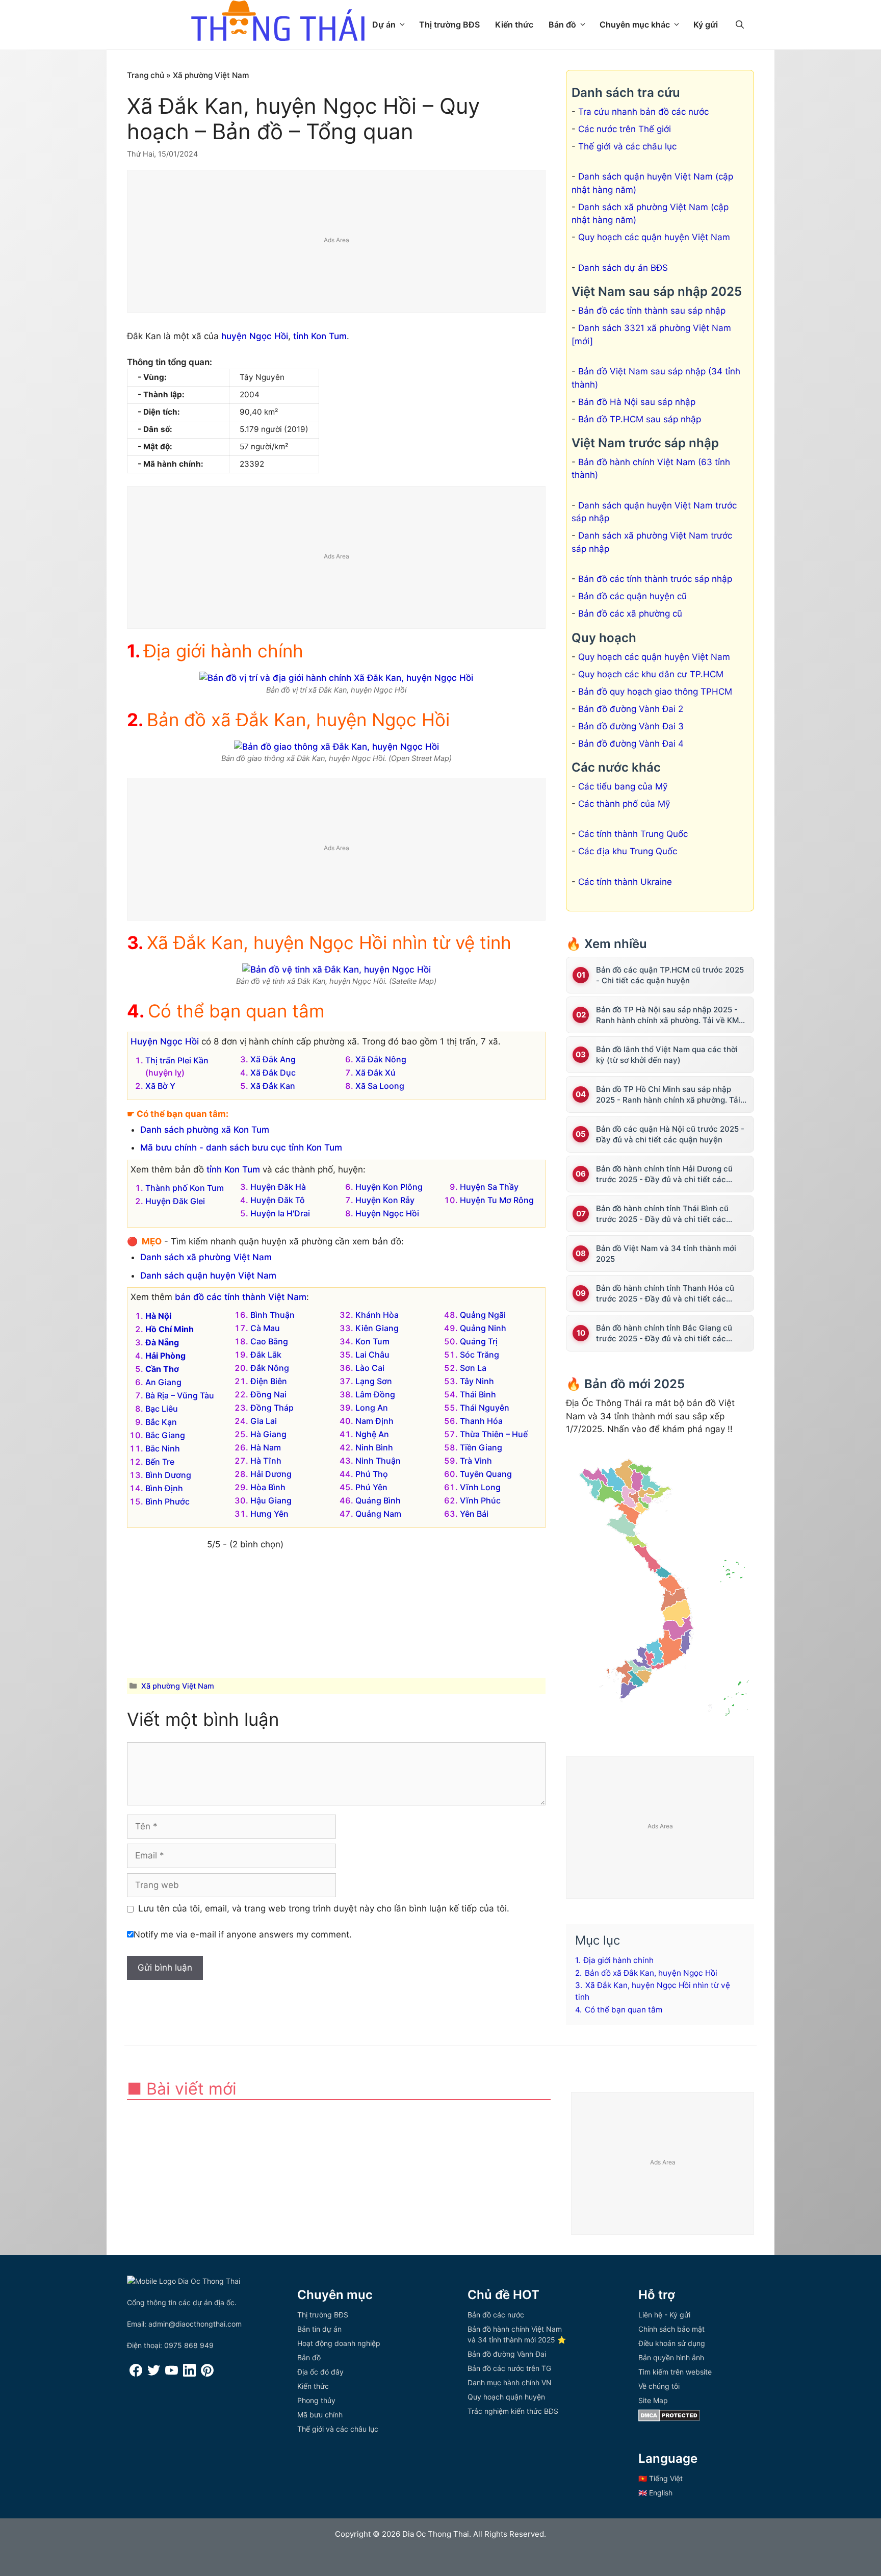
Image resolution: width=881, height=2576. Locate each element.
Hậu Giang (271, 1500)
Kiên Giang (377, 1328)
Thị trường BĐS (449, 24)
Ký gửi (706, 24)
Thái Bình (478, 1394)
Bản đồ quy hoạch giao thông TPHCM (655, 692)
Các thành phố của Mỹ (624, 804)
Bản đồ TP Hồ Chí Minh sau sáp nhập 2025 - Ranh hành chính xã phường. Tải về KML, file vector (668, 1095)
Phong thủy (316, 2400)
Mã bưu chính (320, 2415)
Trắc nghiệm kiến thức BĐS (513, 2411)
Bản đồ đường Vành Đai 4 (631, 744)
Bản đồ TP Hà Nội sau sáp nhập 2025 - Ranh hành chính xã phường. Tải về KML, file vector (670, 1015)
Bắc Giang (165, 1435)
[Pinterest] (207, 2374)
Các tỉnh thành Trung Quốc (633, 834)
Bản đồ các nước (496, 2315)
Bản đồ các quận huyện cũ (632, 596)
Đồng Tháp (272, 1408)
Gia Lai (264, 1421)
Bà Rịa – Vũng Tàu (180, 1395)
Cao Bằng (269, 1341)
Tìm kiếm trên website (675, 2372)
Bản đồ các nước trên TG (509, 2368)
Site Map (653, 2400)
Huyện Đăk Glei (175, 1201)
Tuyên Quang (486, 1474)
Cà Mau (265, 1328)
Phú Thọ (372, 1474)
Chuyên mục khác (635, 24)
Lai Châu (372, 1355)
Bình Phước (167, 1501)
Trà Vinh (476, 1461)
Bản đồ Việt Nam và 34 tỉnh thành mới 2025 (666, 1254)
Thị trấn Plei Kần (177, 1060)
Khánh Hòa (377, 1315)
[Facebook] (136, 2374)
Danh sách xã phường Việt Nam (206, 1257)
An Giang (163, 1382)
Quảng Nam (378, 1514)
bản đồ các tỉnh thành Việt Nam (241, 1297)
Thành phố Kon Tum (185, 1188)
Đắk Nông (270, 1368)
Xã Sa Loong (380, 1086)
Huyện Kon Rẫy (385, 1200)
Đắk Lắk (266, 1355)
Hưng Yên (269, 1514)
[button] (740, 24)
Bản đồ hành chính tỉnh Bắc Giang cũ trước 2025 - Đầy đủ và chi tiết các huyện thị (664, 1333)
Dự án (384, 24)
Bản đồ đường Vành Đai (507, 2354)
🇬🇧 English (655, 2493)
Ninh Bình (374, 1447)
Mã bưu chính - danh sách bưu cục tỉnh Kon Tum (241, 1147)
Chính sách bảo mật (671, 2329)
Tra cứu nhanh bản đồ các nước (643, 112)
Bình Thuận (273, 1315)
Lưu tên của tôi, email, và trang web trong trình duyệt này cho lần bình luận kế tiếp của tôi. (324, 1908)
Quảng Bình (378, 1500)
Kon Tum (372, 1341)
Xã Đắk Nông (381, 1059)
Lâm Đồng (375, 1394)
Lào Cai (370, 1368)
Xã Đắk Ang (273, 1059)
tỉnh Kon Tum (320, 336)
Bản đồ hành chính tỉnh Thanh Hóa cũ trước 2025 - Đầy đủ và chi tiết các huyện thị (665, 1294)
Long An (372, 1408)
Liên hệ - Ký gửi (664, 2315)
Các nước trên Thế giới (625, 129)
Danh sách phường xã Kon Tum (205, 1130)
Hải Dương (271, 1474)
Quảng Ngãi (483, 1315)
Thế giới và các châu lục (627, 146)
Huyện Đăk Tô (278, 1200)
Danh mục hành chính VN (510, 2382)
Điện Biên (269, 1381)
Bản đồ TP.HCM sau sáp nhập (640, 419)
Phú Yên (371, 1487)
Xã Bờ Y (160, 1086)
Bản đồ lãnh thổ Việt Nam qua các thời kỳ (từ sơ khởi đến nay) (667, 1055)
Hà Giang (268, 1434)
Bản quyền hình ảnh (671, 2357)
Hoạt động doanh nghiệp (339, 2343)
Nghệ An (372, 1434)
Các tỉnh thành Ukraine (625, 882)
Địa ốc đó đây (320, 2372)
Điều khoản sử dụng (672, 2343)
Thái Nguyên (485, 1408)
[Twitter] (154, 2374)
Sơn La (473, 1368)
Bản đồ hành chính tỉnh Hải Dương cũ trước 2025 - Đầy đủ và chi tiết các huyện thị (664, 1174)
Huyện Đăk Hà (278, 1187)
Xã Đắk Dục (273, 1073)
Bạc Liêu (162, 1409)
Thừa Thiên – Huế (494, 1434)
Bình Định (164, 1488)
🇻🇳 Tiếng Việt (660, 2478)
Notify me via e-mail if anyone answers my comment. (243, 1934)
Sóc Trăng (480, 1355)
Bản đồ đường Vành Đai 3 (631, 726)
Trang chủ (146, 75)
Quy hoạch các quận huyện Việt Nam (654, 237)
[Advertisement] (337, 242)
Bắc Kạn (161, 1422)
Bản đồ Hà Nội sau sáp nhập (637, 402)
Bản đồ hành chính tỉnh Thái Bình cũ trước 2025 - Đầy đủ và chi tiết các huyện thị (662, 1214)
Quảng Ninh (483, 1328)
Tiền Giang (481, 1447)
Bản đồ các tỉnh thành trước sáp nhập (655, 579)
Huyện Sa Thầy (489, 1187)
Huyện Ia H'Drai (280, 1213)
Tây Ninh (477, 1381)
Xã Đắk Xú (375, 1073)
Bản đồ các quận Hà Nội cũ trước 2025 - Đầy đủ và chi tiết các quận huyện (670, 1134)
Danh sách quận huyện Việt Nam (208, 1276)
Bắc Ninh (163, 1448)
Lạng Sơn (374, 1381)
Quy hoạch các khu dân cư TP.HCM (651, 674)
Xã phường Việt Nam (211, 75)
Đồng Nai (268, 1394)
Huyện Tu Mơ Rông (497, 1200)
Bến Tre (160, 1462)
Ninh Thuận (378, 1461)
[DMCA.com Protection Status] (669, 2419)
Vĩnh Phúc (480, 1500)
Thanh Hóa (481, 1421)
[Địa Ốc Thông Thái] (278, 22)
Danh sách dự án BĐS (623, 268)
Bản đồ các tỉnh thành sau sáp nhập (652, 311)
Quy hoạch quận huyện (506, 2397)
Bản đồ (562, 24)
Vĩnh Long (480, 1487)
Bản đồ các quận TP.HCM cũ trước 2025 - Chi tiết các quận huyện (670, 975)
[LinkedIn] (189, 2374)
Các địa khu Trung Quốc (628, 851)
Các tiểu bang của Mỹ (623, 786)
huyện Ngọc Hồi (255, 336)
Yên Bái (474, 1514)
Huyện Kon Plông (389, 1187)
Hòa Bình (268, 1487)
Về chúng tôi (659, 2386)
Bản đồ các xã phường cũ (630, 614)
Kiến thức (514, 24)
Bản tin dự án (319, 2329)
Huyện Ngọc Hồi (165, 1041)
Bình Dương (168, 1475)
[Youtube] (172, 2374)
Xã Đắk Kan (273, 1086)
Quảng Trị (479, 1341)
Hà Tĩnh (266, 1461)
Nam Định (374, 1421)
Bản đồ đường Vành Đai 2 (631, 709)
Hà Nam (266, 1447)
